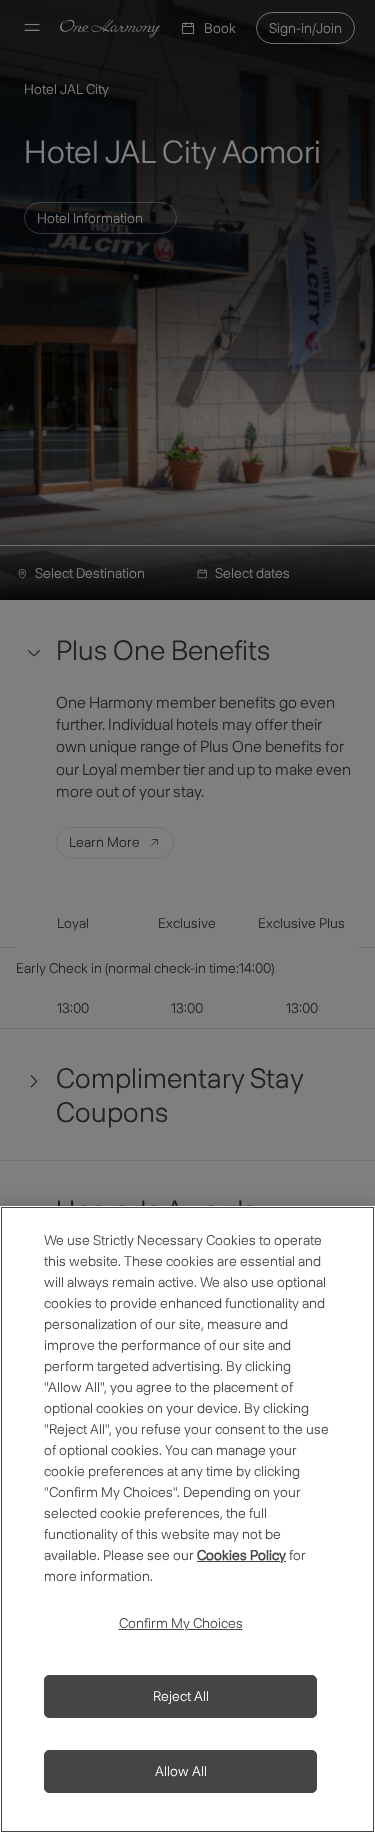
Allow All (181, 1771)
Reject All (181, 1696)
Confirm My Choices (181, 1623)
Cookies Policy (241, 1555)
